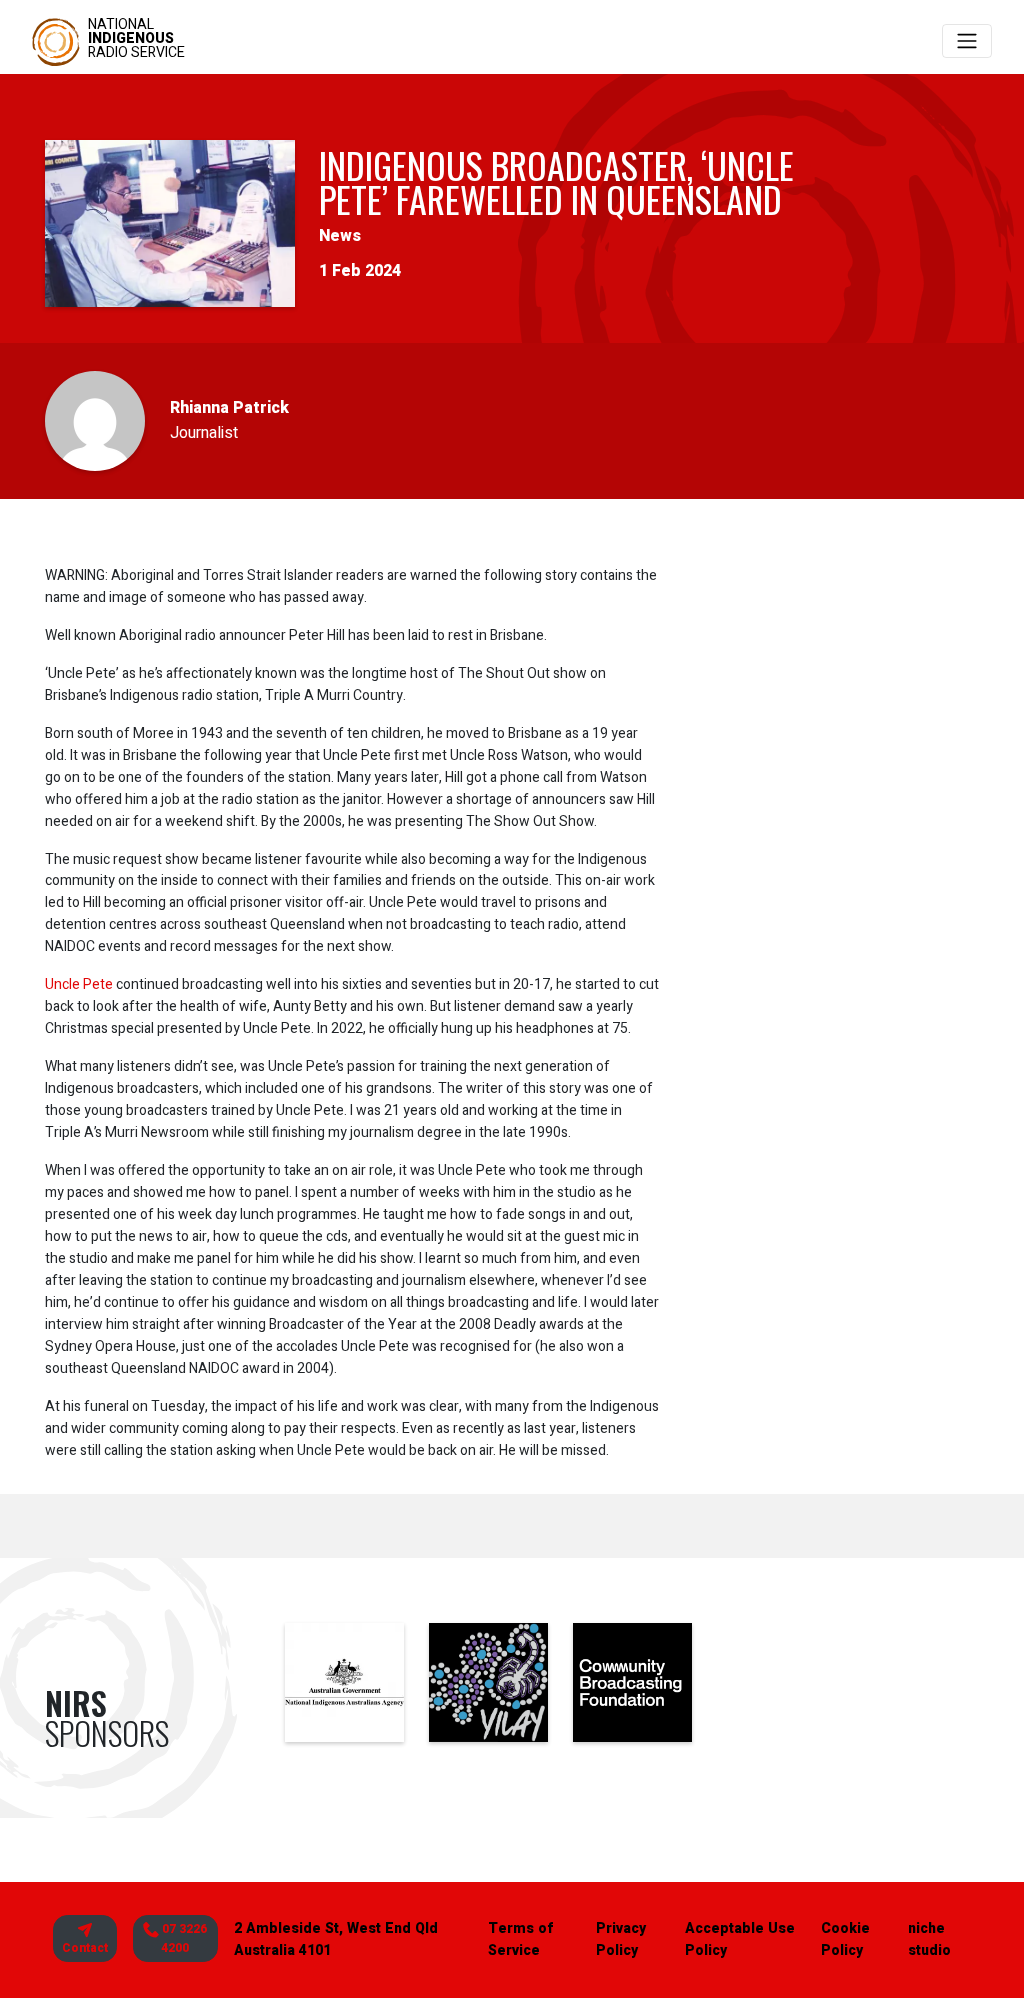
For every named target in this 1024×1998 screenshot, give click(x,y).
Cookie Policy (845, 1939)
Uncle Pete (79, 984)
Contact (85, 1948)
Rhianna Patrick (229, 408)
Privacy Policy (621, 1939)
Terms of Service (520, 1939)
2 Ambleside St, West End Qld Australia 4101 (336, 1939)
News (340, 236)
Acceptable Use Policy (740, 1939)
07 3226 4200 (183, 1938)
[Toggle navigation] (967, 41)
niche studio (929, 1939)
